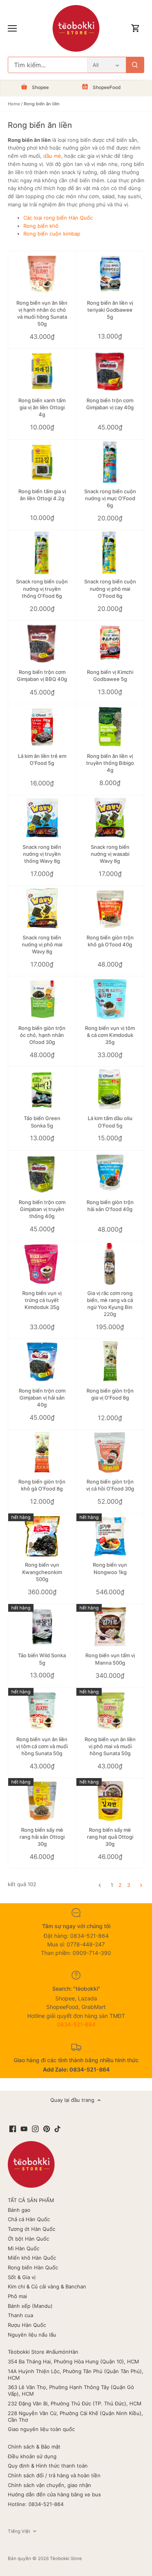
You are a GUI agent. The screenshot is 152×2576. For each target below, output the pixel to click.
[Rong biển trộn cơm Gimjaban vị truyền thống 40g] (42, 1173)
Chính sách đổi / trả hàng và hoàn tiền (54, 2475)
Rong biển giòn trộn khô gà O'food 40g (110, 941)
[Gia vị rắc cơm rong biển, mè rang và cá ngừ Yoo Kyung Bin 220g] (110, 1264)
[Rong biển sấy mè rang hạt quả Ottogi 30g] (110, 1801)
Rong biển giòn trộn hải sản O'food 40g (110, 1206)
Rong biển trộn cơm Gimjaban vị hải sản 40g (42, 1398)
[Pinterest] (47, 2128)
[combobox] (48, 65)
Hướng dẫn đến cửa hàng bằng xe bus (54, 2494)
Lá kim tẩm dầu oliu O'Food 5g (110, 1122)
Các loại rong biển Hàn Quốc (58, 218)
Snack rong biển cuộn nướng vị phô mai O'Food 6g (110, 588)
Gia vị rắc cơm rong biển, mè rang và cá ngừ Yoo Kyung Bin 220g (110, 1304)
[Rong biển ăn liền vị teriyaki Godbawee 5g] (110, 274)
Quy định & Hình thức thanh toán (48, 2466)
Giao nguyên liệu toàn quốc (41, 2429)
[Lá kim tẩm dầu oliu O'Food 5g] (110, 1089)
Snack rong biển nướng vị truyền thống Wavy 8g (42, 854)
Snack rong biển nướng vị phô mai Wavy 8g (42, 944)
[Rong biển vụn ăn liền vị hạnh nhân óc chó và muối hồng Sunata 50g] (42, 274)
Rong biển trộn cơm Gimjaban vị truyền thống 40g (42, 1209)
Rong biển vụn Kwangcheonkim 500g (42, 1572)
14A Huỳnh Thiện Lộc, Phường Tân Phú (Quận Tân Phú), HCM (76, 2374)
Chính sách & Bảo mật (34, 2447)
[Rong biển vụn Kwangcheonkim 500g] (42, 1536)
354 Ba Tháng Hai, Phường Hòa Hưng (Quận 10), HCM (73, 2361)
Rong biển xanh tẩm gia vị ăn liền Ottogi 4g (42, 407)
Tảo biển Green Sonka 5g (42, 1122)
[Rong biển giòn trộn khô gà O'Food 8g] (42, 1452)
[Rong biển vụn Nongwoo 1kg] (110, 1536)
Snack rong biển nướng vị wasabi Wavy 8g (110, 854)
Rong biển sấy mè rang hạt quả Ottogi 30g (110, 1837)
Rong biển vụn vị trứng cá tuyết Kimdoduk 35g (42, 1300)
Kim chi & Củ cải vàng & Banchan (47, 2286)
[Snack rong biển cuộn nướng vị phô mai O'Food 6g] (110, 553)
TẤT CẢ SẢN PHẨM (31, 2200)
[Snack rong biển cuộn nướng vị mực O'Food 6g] (110, 462)
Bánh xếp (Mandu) (30, 2306)
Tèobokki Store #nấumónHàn (43, 2352)
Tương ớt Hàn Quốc (32, 2229)
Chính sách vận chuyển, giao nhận (49, 2485)
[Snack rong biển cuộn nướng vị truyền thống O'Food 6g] (42, 553)
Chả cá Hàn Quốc (29, 2219)
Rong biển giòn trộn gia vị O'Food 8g (110, 1394)
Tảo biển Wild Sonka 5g (42, 1659)
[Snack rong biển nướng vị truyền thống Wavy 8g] (42, 818)
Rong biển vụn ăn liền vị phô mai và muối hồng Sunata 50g (110, 1746)
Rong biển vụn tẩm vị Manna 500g (110, 1659)
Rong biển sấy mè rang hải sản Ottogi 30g (42, 1837)
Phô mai (17, 2296)
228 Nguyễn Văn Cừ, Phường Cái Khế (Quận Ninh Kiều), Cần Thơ (75, 2416)
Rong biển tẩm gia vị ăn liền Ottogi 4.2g (42, 495)
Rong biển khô (41, 226)
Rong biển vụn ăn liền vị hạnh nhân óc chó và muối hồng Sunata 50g (42, 313)
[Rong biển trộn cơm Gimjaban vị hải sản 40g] (42, 1361)
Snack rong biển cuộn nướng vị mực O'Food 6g (110, 498)
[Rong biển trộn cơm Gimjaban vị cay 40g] (110, 371)
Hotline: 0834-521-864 (36, 2504)
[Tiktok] (57, 2128)
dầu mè (52, 156)
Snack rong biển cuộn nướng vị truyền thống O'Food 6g (42, 588)
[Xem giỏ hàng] (136, 29)
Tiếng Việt (19, 2531)
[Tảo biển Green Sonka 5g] (42, 1089)
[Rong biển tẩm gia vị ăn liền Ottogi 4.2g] (42, 462)
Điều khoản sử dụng (32, 2456)
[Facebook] (13, 2128)
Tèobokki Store (66, 2559)
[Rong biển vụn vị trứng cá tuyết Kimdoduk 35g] (42, 1264)
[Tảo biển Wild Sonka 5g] (42, 1627)
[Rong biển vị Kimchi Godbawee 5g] (110, 643)
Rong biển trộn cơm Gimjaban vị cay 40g (110, 404)
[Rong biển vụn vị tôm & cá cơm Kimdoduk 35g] (110, 999)
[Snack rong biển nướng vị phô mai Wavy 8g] (42, 908)
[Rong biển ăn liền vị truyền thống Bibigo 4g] (110, 727)
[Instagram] (35, 2128)
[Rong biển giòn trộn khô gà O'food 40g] (110, 908)
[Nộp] (135, 65)
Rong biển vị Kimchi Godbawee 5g (110, 675)
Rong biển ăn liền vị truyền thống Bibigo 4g (110, 763)
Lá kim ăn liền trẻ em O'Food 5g (42, 759)
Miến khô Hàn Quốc (32, 2258)
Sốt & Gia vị (22, 2277)
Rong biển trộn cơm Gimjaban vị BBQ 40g (42, 675)
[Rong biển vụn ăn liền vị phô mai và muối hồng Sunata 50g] (110, 1710)
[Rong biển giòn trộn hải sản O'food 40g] (110, 1173)
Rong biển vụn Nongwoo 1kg (110, 1568)
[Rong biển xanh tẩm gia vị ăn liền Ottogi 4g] (42, 371)
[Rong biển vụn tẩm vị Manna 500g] (110, 1627)
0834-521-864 (76, 2024)
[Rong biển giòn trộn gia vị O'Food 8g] (110, 1361)
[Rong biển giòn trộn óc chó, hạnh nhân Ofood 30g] (42, 999)
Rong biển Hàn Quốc (33, 2267)
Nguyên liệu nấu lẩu (32, 2335)
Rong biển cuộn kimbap (52, 234)
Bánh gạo (19, 2210)
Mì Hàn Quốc (24, 2248)
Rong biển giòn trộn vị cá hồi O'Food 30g (110, 1485)
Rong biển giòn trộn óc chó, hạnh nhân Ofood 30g (42, 1035)
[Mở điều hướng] (12, 28)
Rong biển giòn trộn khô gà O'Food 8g (42, 1485)
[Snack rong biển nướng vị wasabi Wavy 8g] (110, 818)
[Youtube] (24, 2128)
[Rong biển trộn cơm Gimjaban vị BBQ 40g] (42, 643)
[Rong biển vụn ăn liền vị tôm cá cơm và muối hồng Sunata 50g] (42, 1710)
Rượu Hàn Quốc (27, 2325)
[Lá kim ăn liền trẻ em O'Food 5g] (42, 727)
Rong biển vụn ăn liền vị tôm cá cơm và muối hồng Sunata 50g (42, 1746)
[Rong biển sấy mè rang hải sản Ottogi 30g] (42, 1801)
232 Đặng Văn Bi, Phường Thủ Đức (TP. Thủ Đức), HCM (75, 2403)
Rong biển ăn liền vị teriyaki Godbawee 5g (110, 310)
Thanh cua (20, 2315)
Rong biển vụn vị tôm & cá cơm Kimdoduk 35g (110, 1035)
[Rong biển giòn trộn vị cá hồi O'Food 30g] (110, 1452)
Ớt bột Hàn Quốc (28, 2239)
